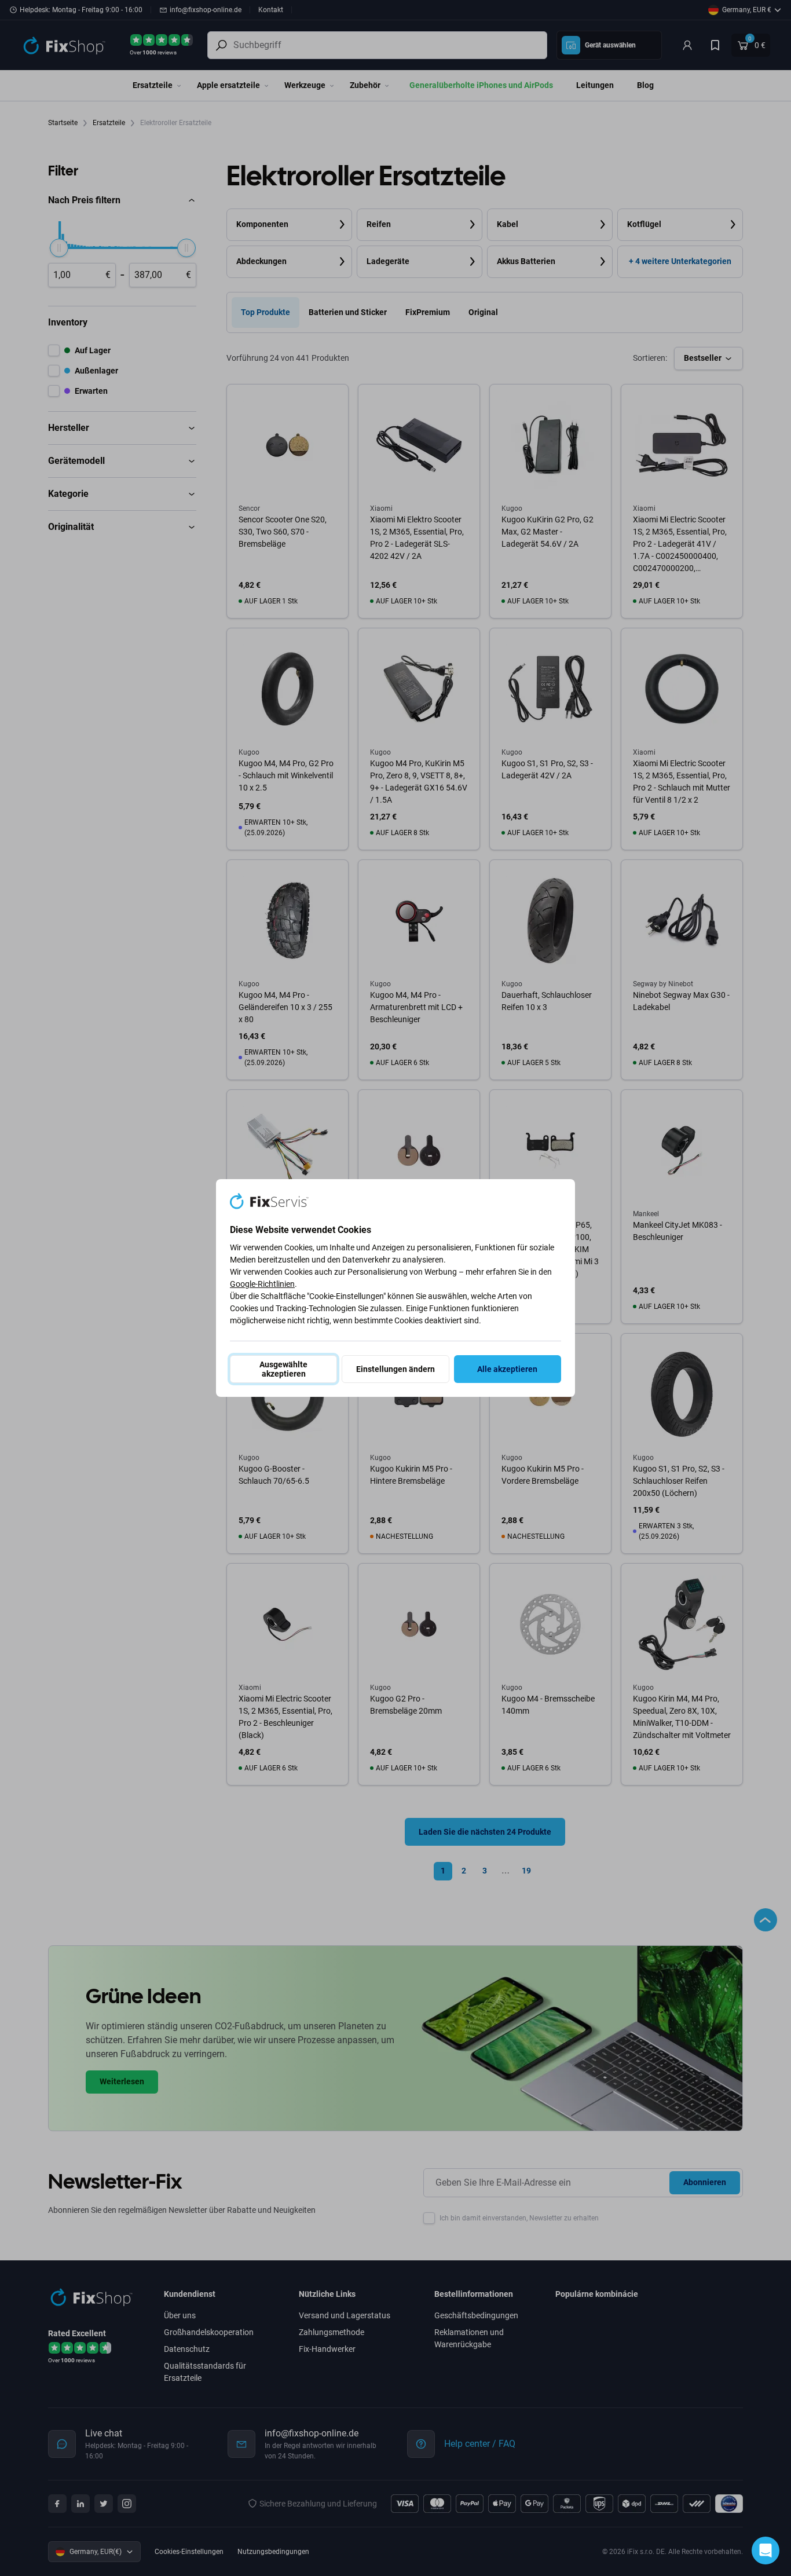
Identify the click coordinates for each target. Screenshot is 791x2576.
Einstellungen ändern (395, 1369)
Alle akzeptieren (507, 1369)
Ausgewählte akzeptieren (283, 1369)
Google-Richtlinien (262, 1284)
